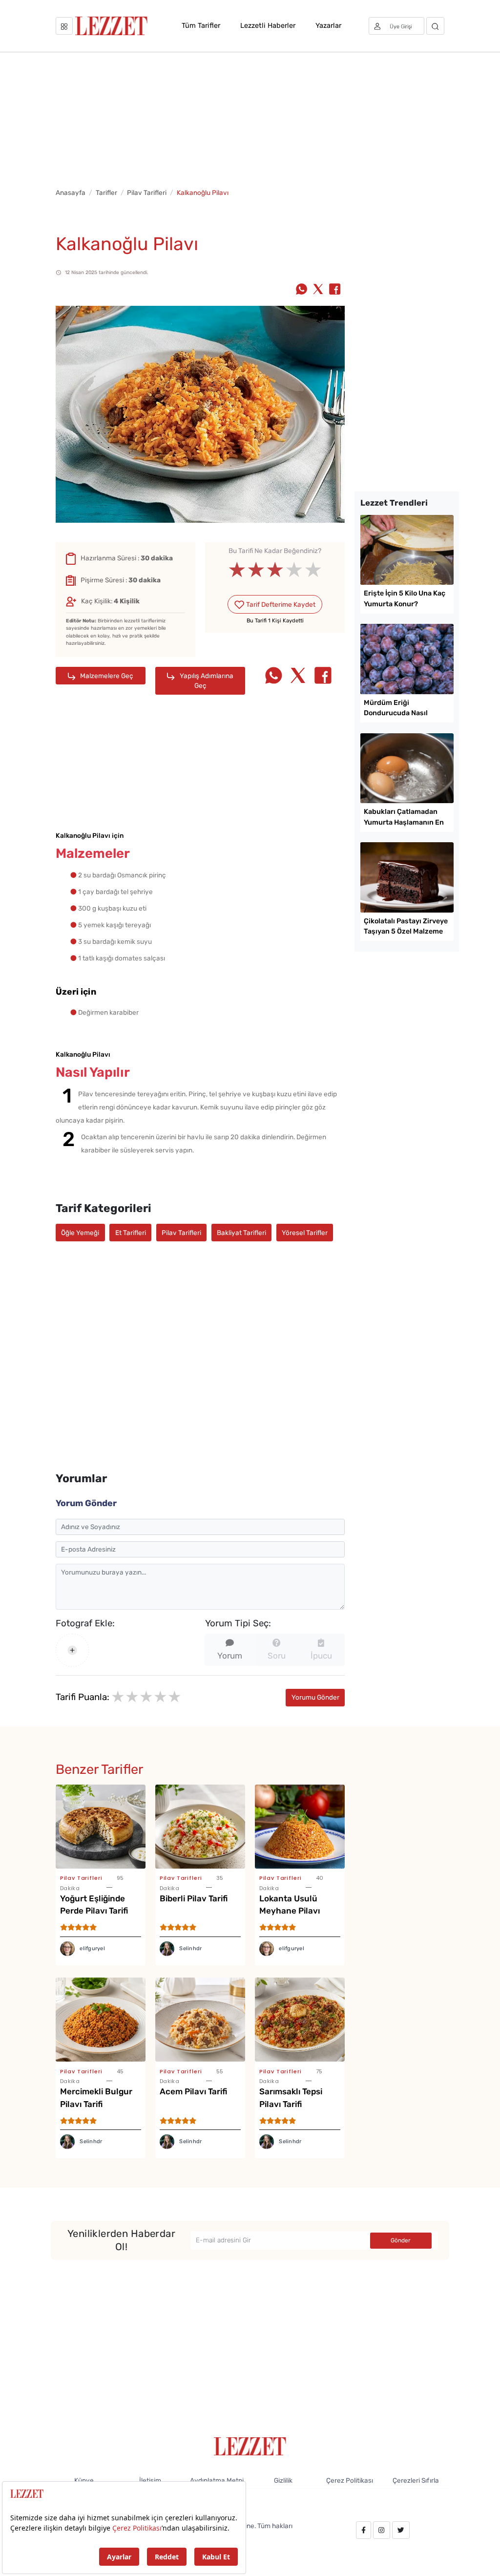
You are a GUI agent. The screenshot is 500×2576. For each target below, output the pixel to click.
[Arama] (435, 26)
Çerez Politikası (350, 2480)
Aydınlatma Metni (217, 2480)
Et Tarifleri (131, 1233)
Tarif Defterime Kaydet (280, 604)
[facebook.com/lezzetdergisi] (364, 2530)
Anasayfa (71, 192)
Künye (84, 2480)
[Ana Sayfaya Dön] (250, 2446)
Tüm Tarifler (201, 25)
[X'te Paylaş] (318, 290)
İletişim (150, 2480)
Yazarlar (328, 25)
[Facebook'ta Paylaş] (335, 290)
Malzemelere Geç (106, 676)
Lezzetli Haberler (268, 25)
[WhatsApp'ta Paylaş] (302, 290)
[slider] (275, 570)
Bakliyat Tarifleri (241, 1233)
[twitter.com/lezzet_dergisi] (401, 2530)
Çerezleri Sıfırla (416, 2480)
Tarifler (106, 192)
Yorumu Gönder (315, 1697)
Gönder (401, 2240)
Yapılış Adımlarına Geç (206, 681)
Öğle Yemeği (80, 1233)
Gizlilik (283, 2480)
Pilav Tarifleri (147, 192)
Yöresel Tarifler (305, 1233)
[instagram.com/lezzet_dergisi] (381, 2530)
